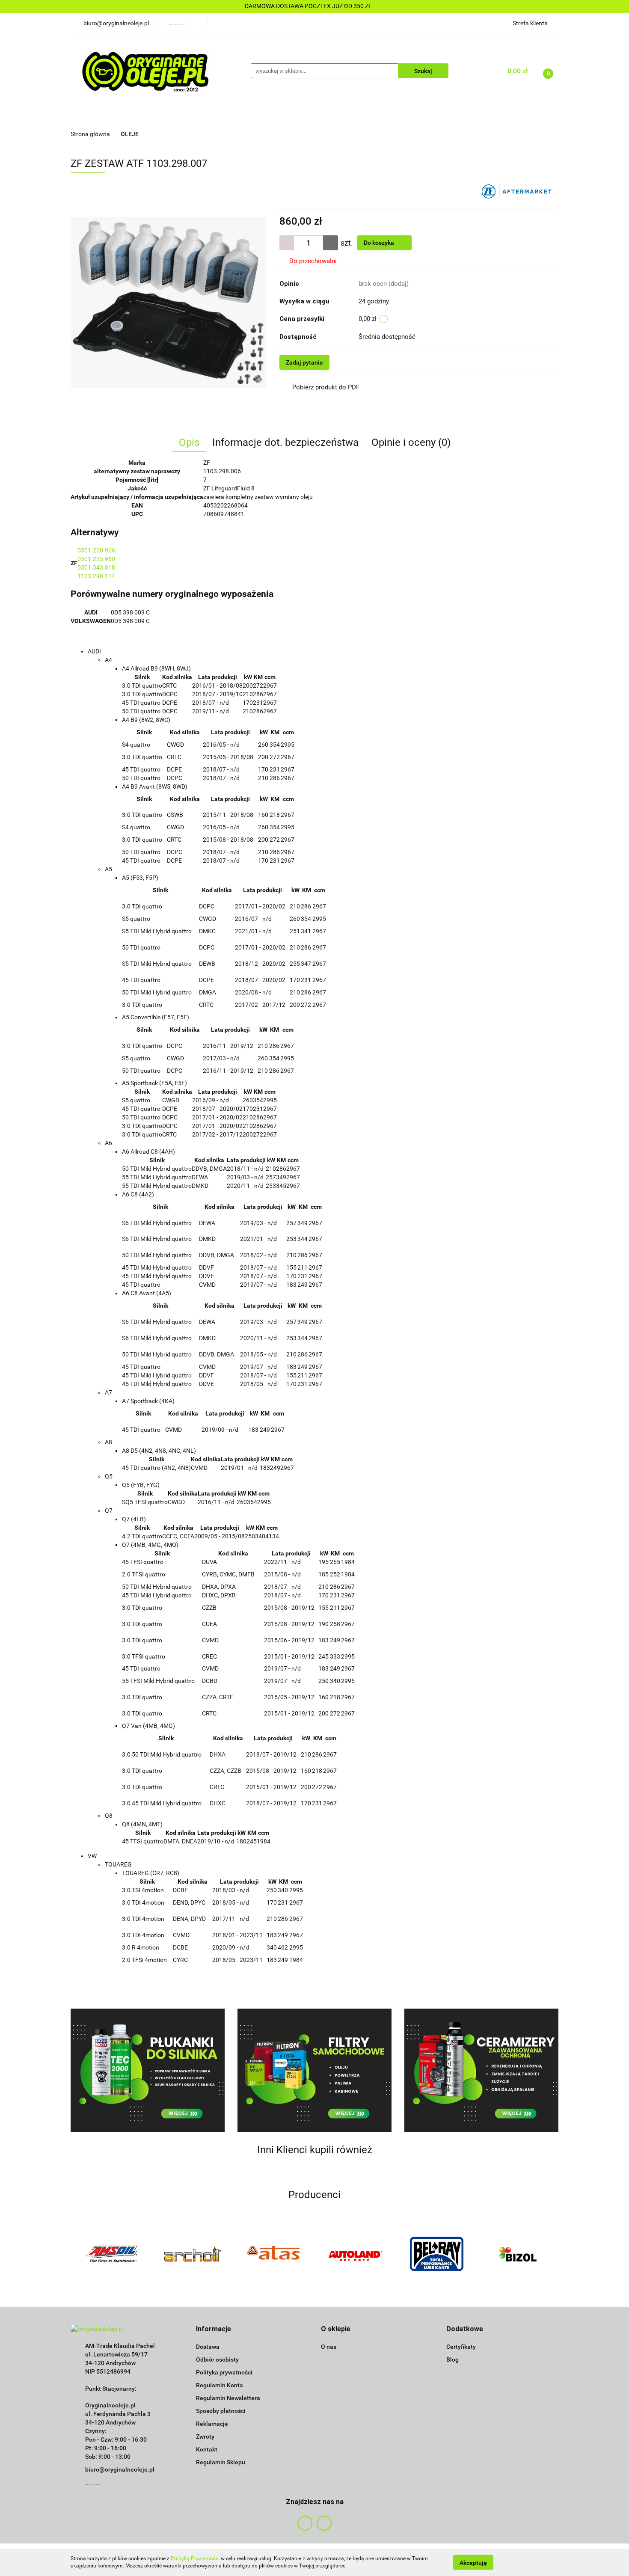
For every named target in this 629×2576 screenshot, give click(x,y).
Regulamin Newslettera (228, 2398)
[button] (214, 2329)
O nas (329, 2347)
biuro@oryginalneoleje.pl (120, 2469)
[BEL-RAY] (355, 2254)
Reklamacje (212, 2424)
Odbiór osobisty (217, 2359)
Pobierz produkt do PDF (326, 387)
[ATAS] (193, 2254)
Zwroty (205, 2437)
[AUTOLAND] (274, 2254)
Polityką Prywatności (195, 2558)
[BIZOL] (436, 2254)
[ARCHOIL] (111, 2254)
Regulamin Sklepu (221, 2462)
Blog (452, 2359)
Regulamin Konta (220, 2385)
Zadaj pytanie (304, 362)
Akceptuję (473, 2562)
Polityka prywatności (224, 2372)
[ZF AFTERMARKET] (517, 191)
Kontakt (207, 2449)
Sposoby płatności (221, 2411)
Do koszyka (380, 243)
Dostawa (208, 2347)
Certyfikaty (461, 2347)
